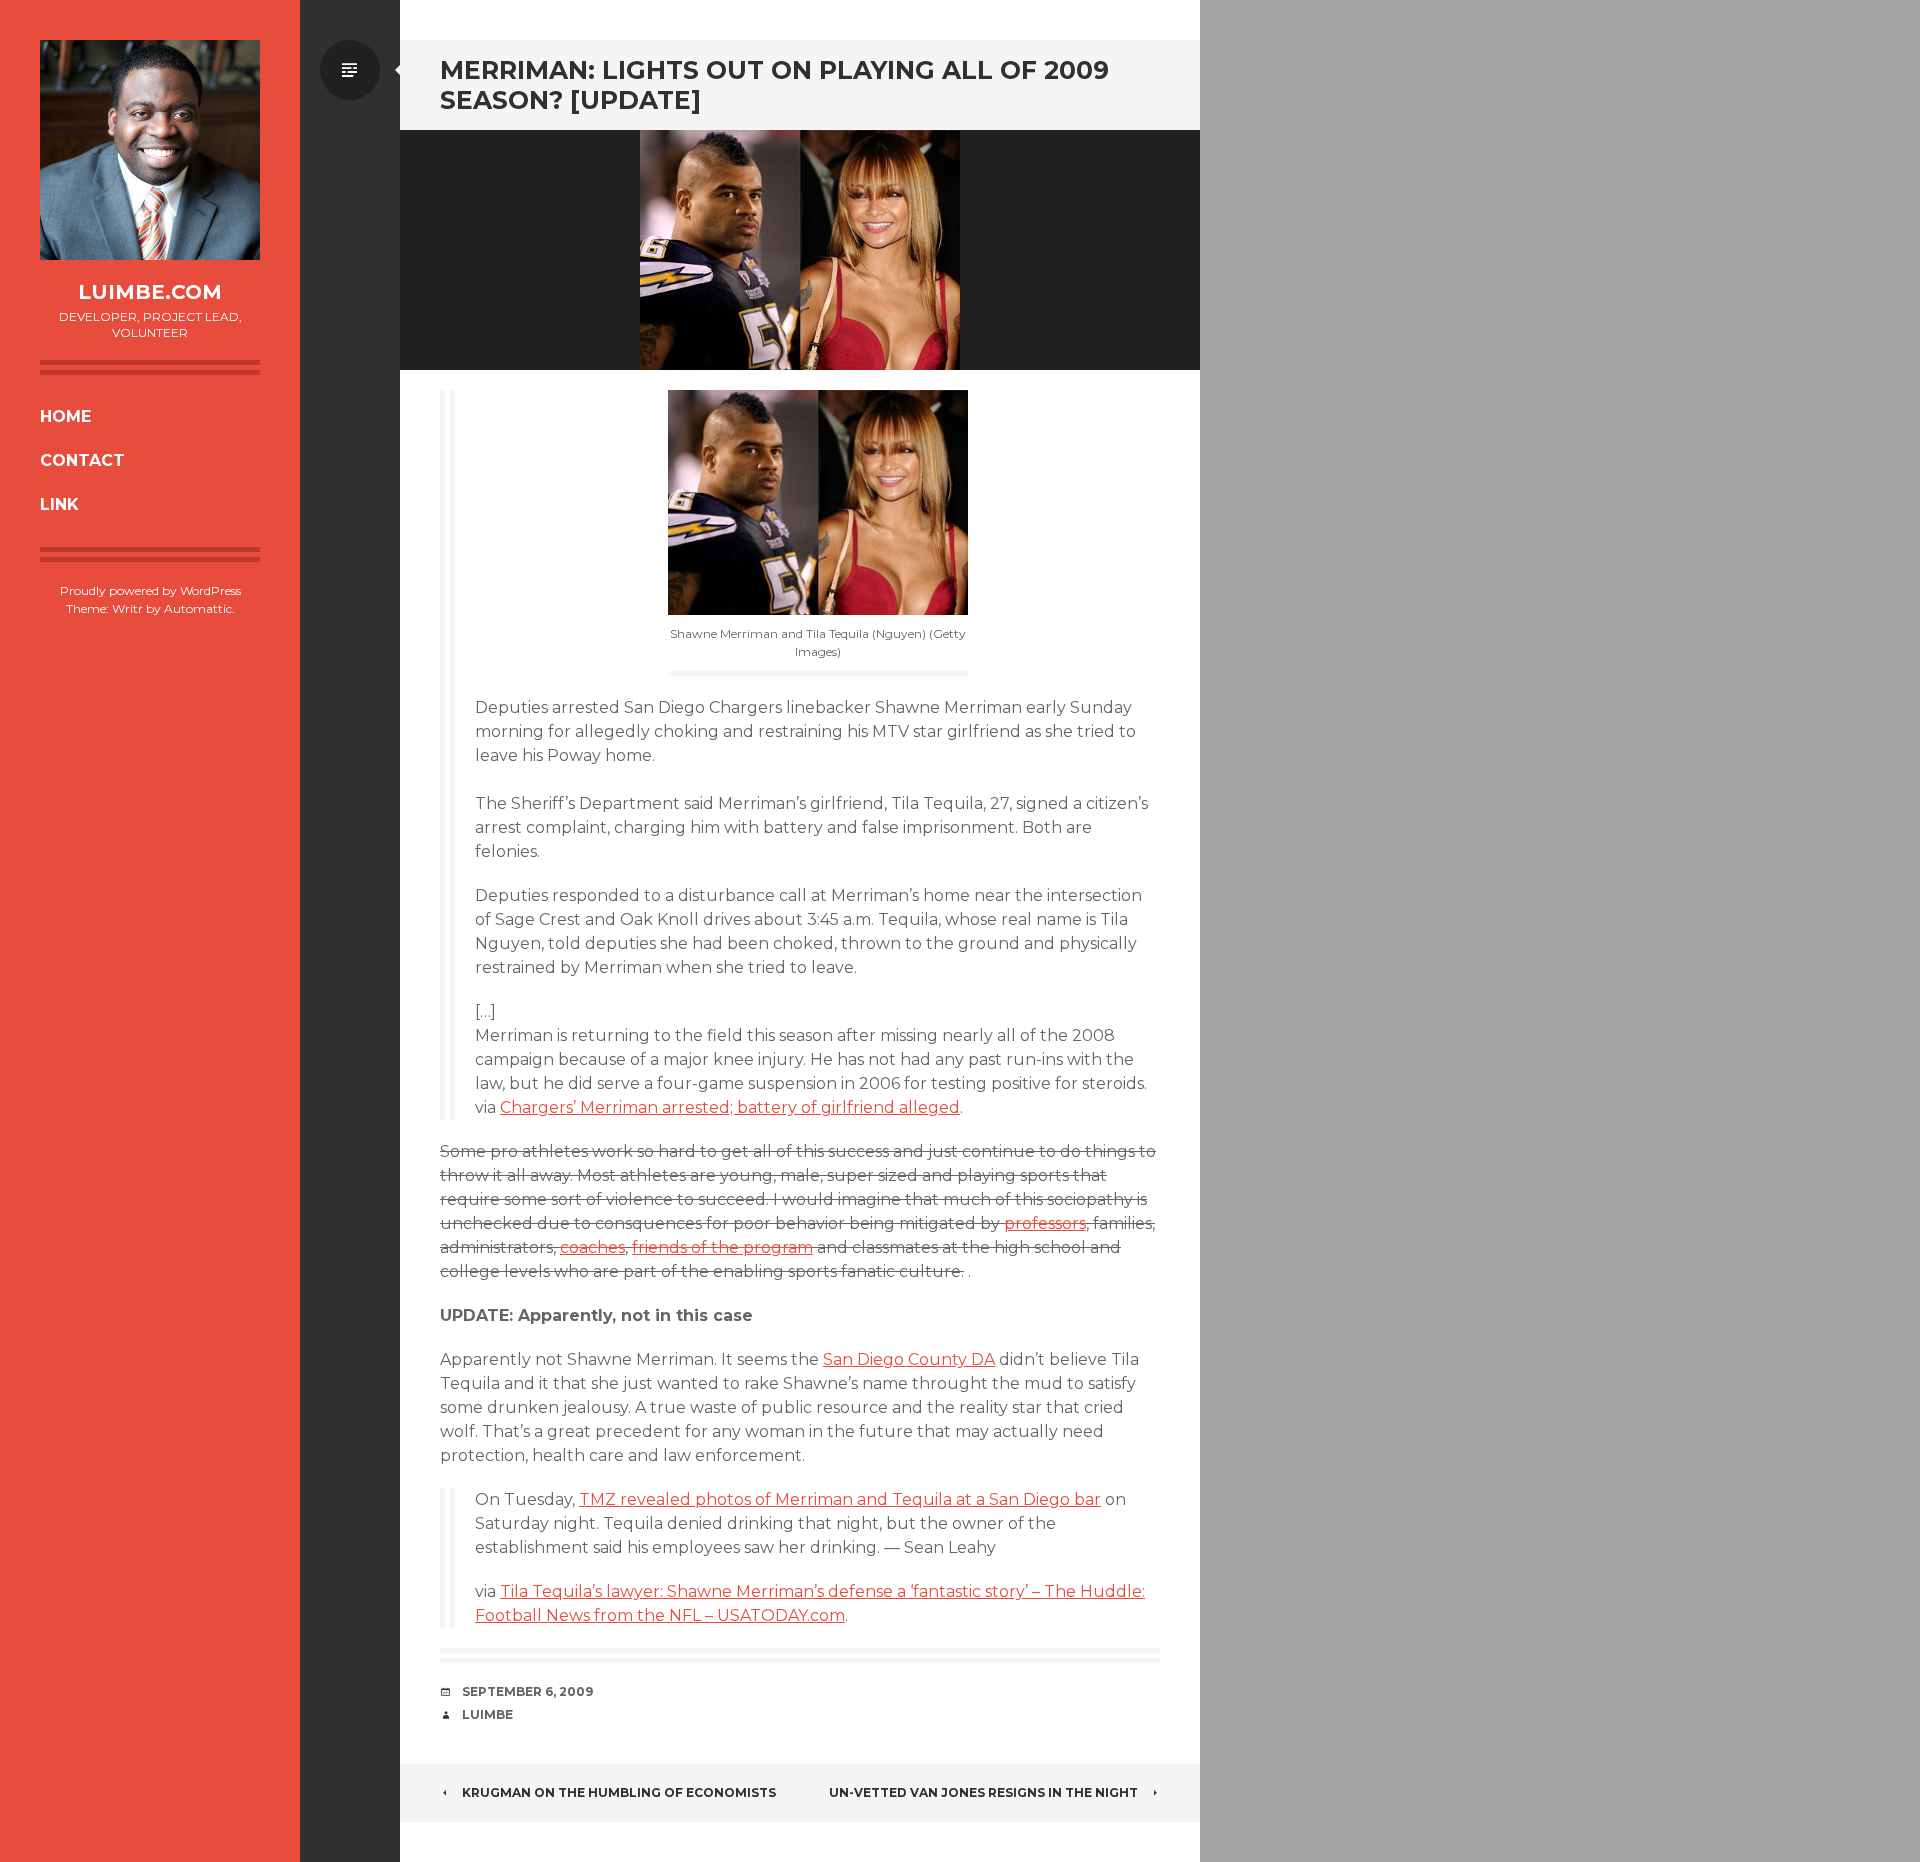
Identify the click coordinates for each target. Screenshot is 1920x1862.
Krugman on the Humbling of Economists (619, 1792)
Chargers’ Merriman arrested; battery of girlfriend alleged (730, 1107)
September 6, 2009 (527, 1691)
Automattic (198, 608)
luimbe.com (150, 292)
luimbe (487, 1714)
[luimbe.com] (150, 150)
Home (65, 416)
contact (82, 460)
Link (59, 504)
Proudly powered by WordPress (150, 590)
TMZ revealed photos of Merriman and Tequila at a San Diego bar (840, 1499)
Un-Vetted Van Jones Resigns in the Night (983, 1792)
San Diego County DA (909, 1359)
